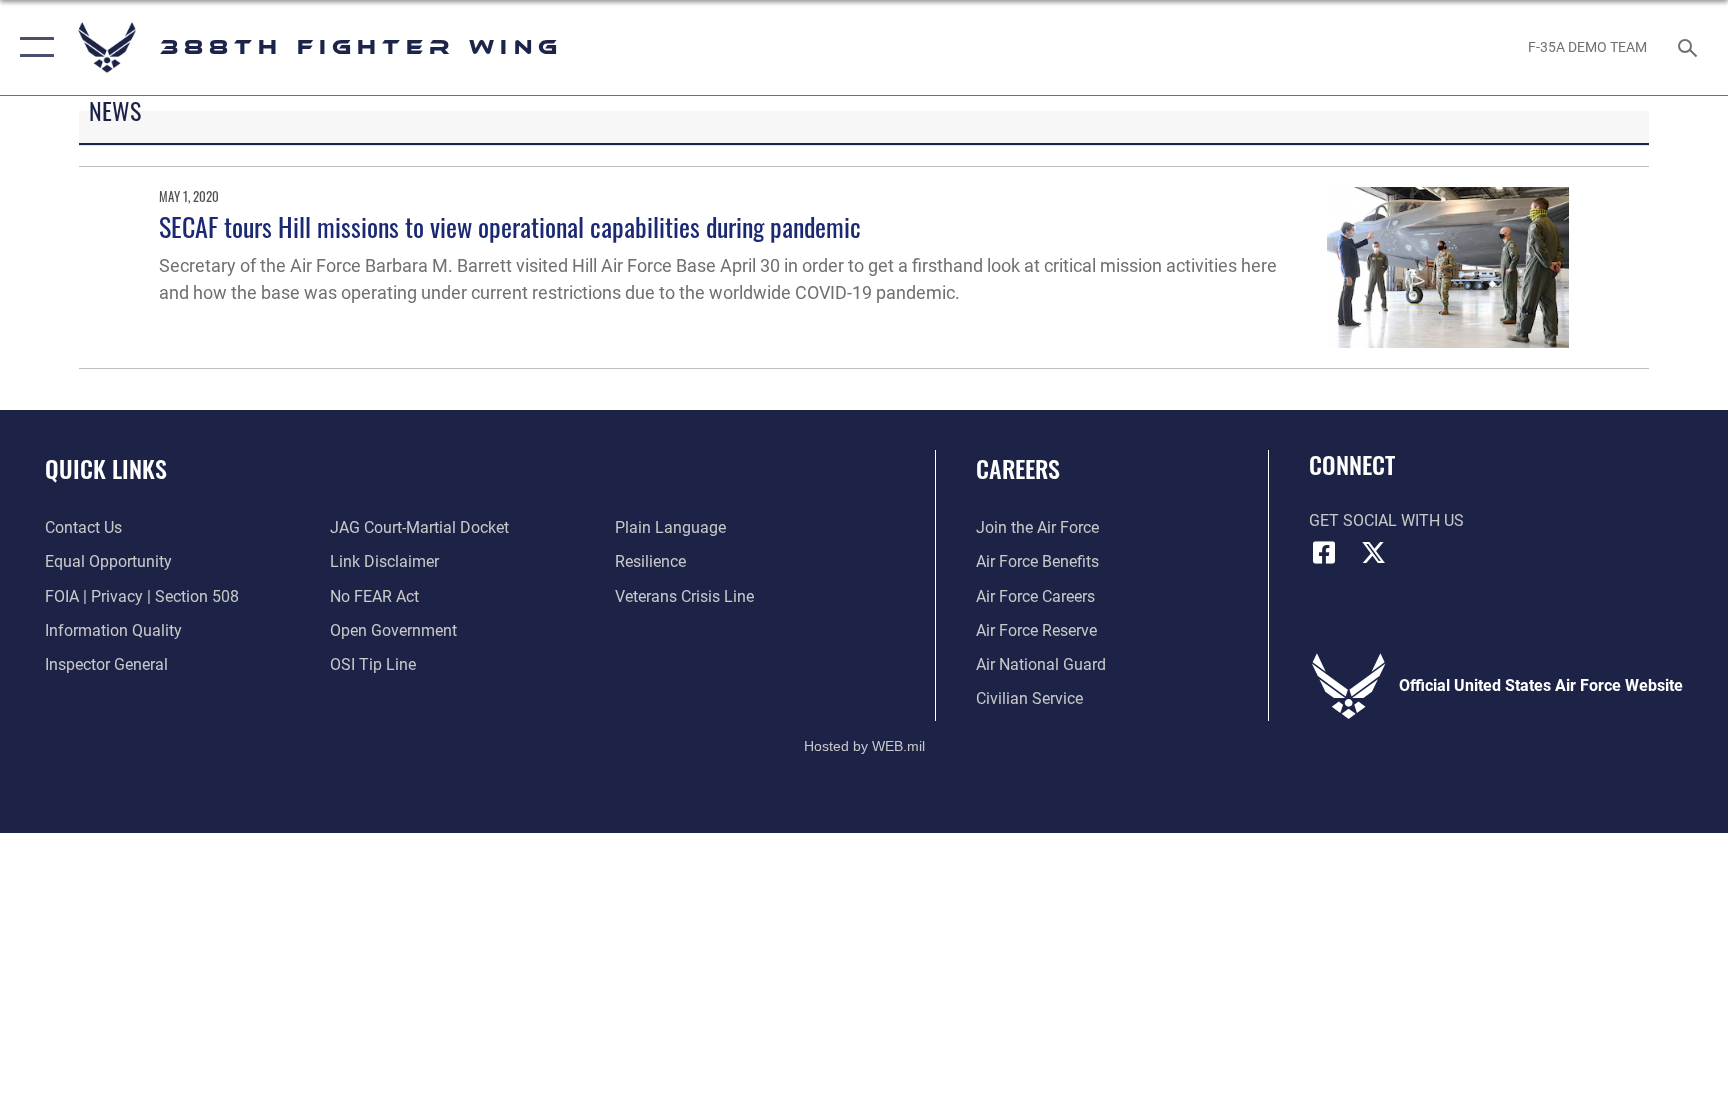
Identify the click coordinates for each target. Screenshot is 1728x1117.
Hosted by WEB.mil (864, 746)
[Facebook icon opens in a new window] (1324, 553)
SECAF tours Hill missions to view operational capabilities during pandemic (510, 226)
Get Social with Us (1386, 520)
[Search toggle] (1690, 47)
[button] (32, 47)
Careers (1018, 468)
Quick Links (106, 468)
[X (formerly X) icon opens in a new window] (1374, 553)
